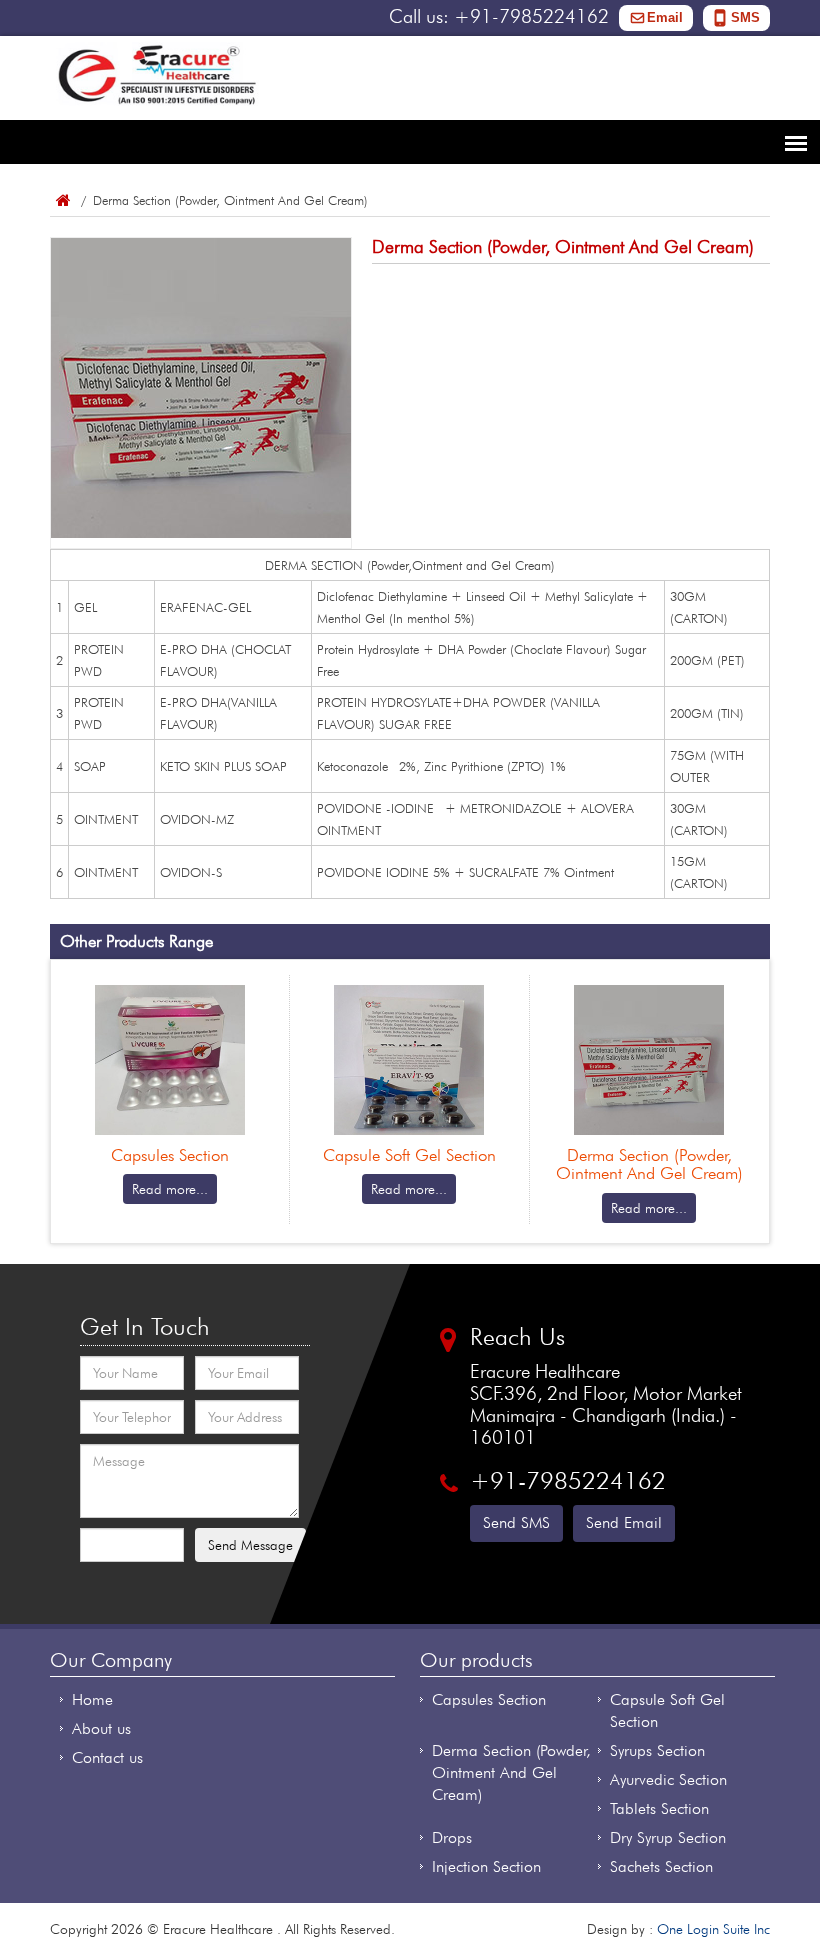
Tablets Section (659, 1808)
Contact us (107, 1757)
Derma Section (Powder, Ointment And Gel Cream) (511, 1772)
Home (62, 200)
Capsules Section (489, 1699)
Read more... (170, 1189)
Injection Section (486, 1866)
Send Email (624, 1522)
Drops (452, 1837)
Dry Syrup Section (668, 1837)
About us (101, 1728)
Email (665, 17)
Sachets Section (661, 1866)
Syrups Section (657, 1750)
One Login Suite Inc (713, 1929)
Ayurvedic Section (668, 1779)
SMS (745, 17)
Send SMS (516, 1522)
